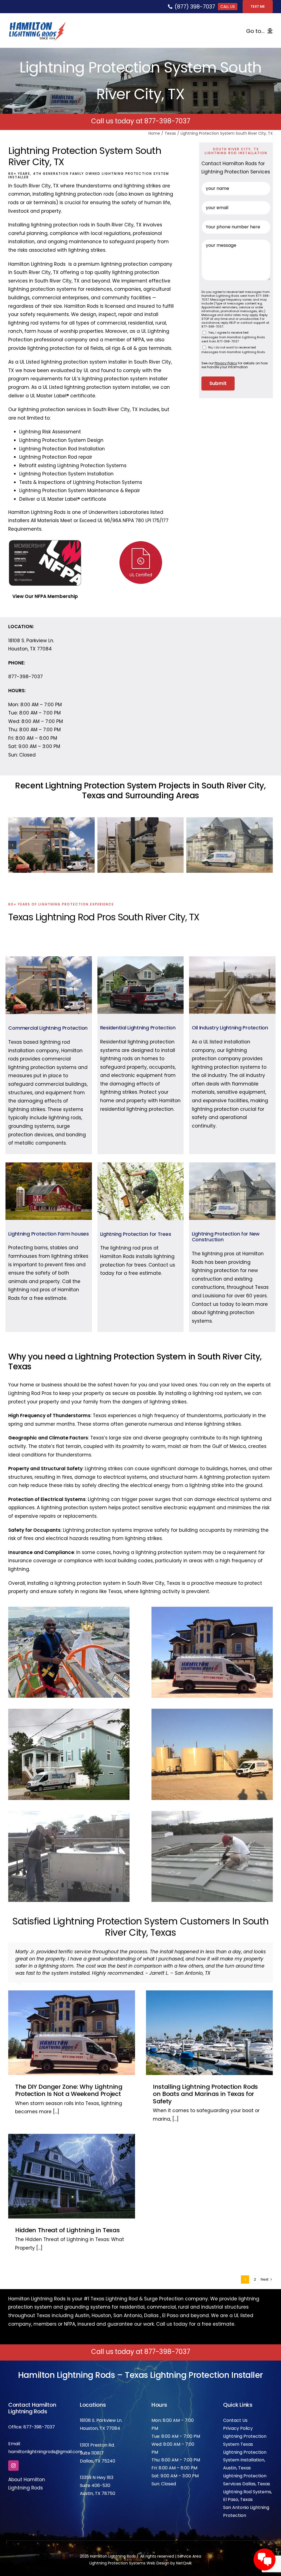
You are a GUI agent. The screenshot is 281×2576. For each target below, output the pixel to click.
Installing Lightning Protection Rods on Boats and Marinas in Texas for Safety (205, 2080)
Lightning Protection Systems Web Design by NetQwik (141, 2549)
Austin (82, 2301)
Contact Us (235, 2406)
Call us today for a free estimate (195, 2310)
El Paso (170, 2301)
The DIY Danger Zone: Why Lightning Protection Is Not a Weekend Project (69, 2076)
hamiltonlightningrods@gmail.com (45, 2437)
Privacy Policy (238, 2414)
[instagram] (13, 2451)
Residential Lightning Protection (138, 1028)
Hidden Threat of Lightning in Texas (67, 2216)
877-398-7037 (167, 121)
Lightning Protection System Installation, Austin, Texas (245, 2446)
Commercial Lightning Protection (48, 1028)
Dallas (151, 2301)
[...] (55, 2097)
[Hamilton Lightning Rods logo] (37, 24)
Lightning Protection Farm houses (48, 1234)
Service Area (189, 2542)
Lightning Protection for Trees (136, 1234)
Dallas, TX (90, 2447)
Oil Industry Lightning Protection (230, 1028)
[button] (12, 845)
